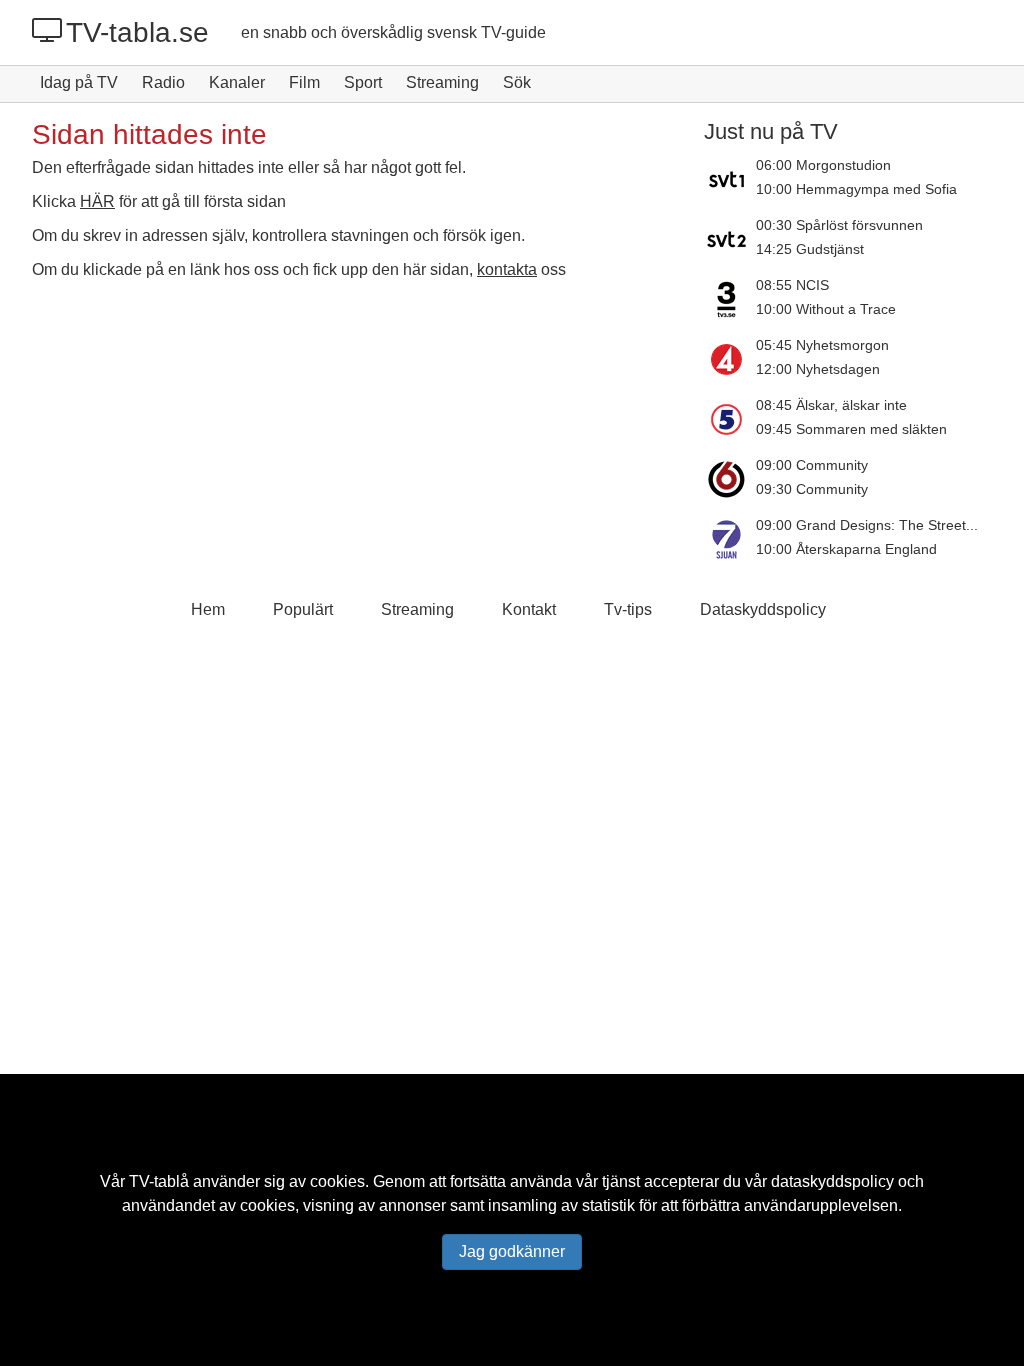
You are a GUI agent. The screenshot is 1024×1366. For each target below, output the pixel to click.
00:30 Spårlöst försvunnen (839, 225)
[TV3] (730, 299)
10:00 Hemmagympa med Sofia (856, 189)
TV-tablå (159, 1181)
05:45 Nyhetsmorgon (822, 345)
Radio (163, 82)
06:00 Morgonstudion (823, 165)
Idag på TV (79, 82)
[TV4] (730, 359)
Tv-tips (628, 609)
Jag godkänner (512, 1251)
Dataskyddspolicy (763, 609)
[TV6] (730, 479)
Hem (208, 609)
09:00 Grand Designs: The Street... (867, 525)
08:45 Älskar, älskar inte (831, 405)
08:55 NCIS (792, 285)
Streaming (442, 82)
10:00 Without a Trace (826, 309)
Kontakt (529, 609)
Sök (517, 82)
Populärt (303, 609)
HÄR (97, 201)
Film (304, 82)
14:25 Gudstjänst (810, 249)
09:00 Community (812, 465)
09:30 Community (812, 489)
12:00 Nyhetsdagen (818, 369)
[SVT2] (730, 239)
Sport (363, 82)
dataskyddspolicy (832, 1181)
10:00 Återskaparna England (846, 549)
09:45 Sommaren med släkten (851, 429)
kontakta (507, 269)
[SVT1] (730, 179)
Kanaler (237, 82)
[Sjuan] (730, 539)
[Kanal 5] (730, 419)
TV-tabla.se (137, 32)
